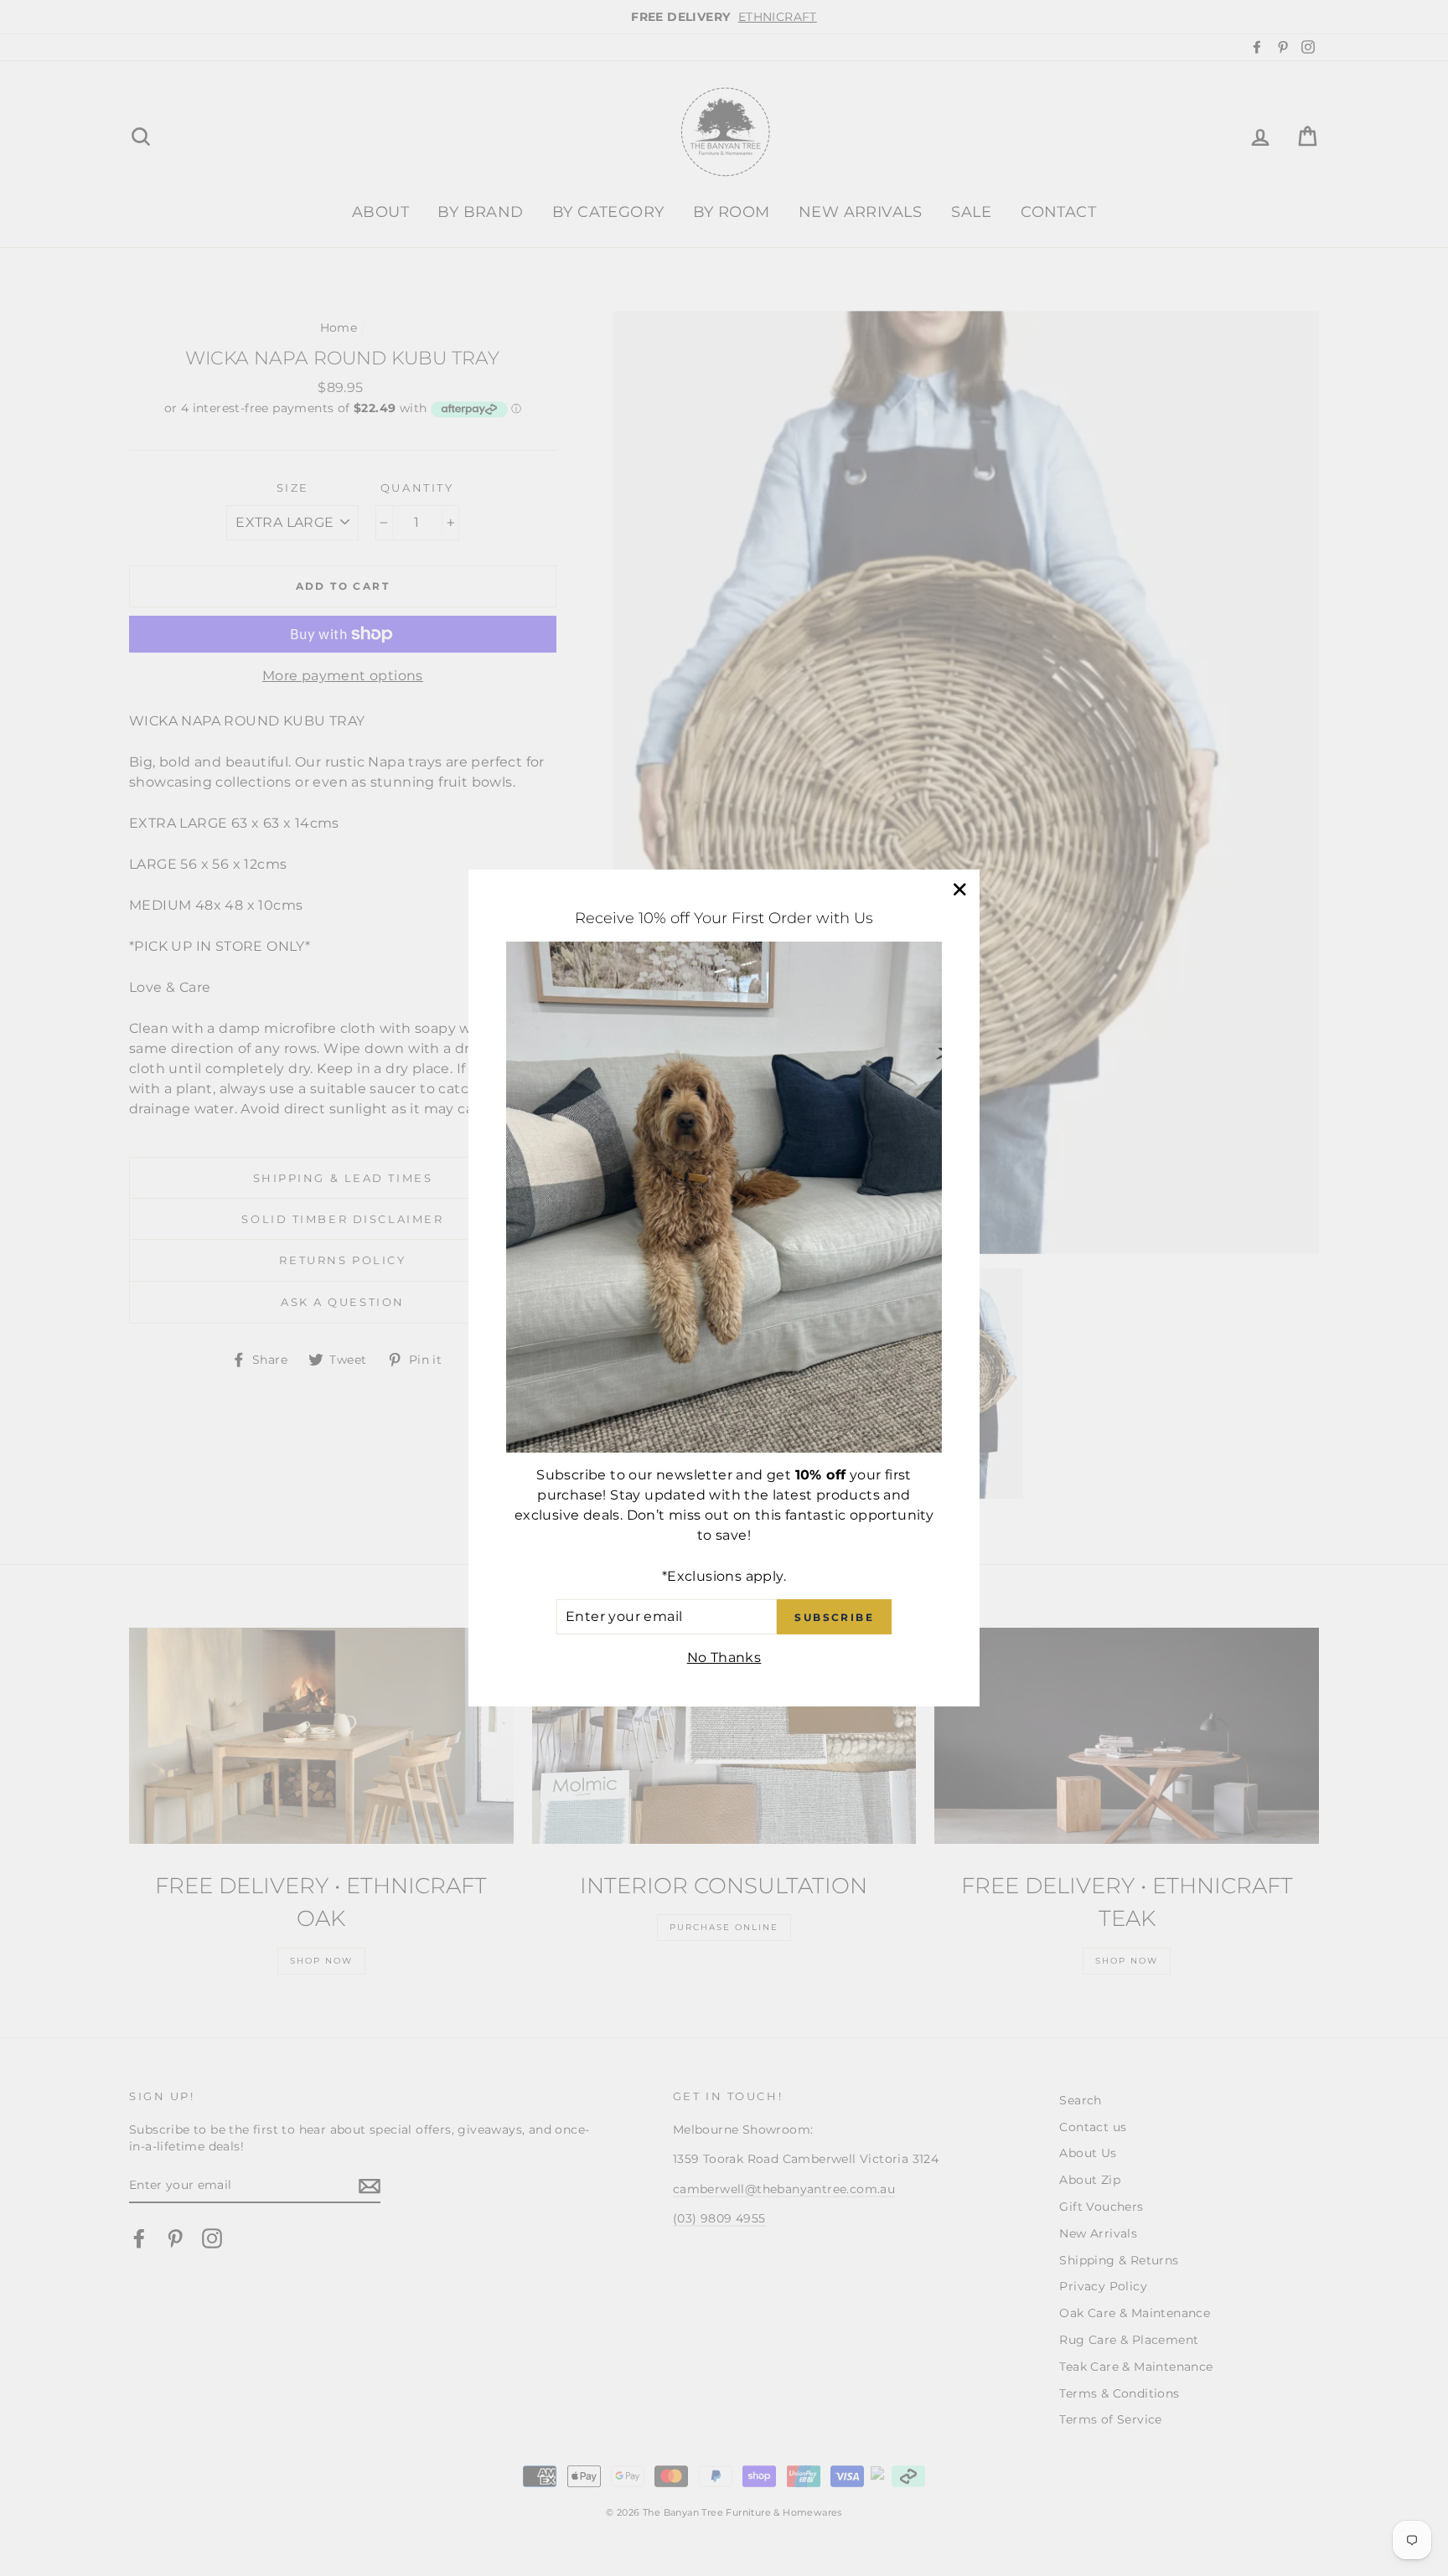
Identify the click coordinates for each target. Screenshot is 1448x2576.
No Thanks (724, 1657)
